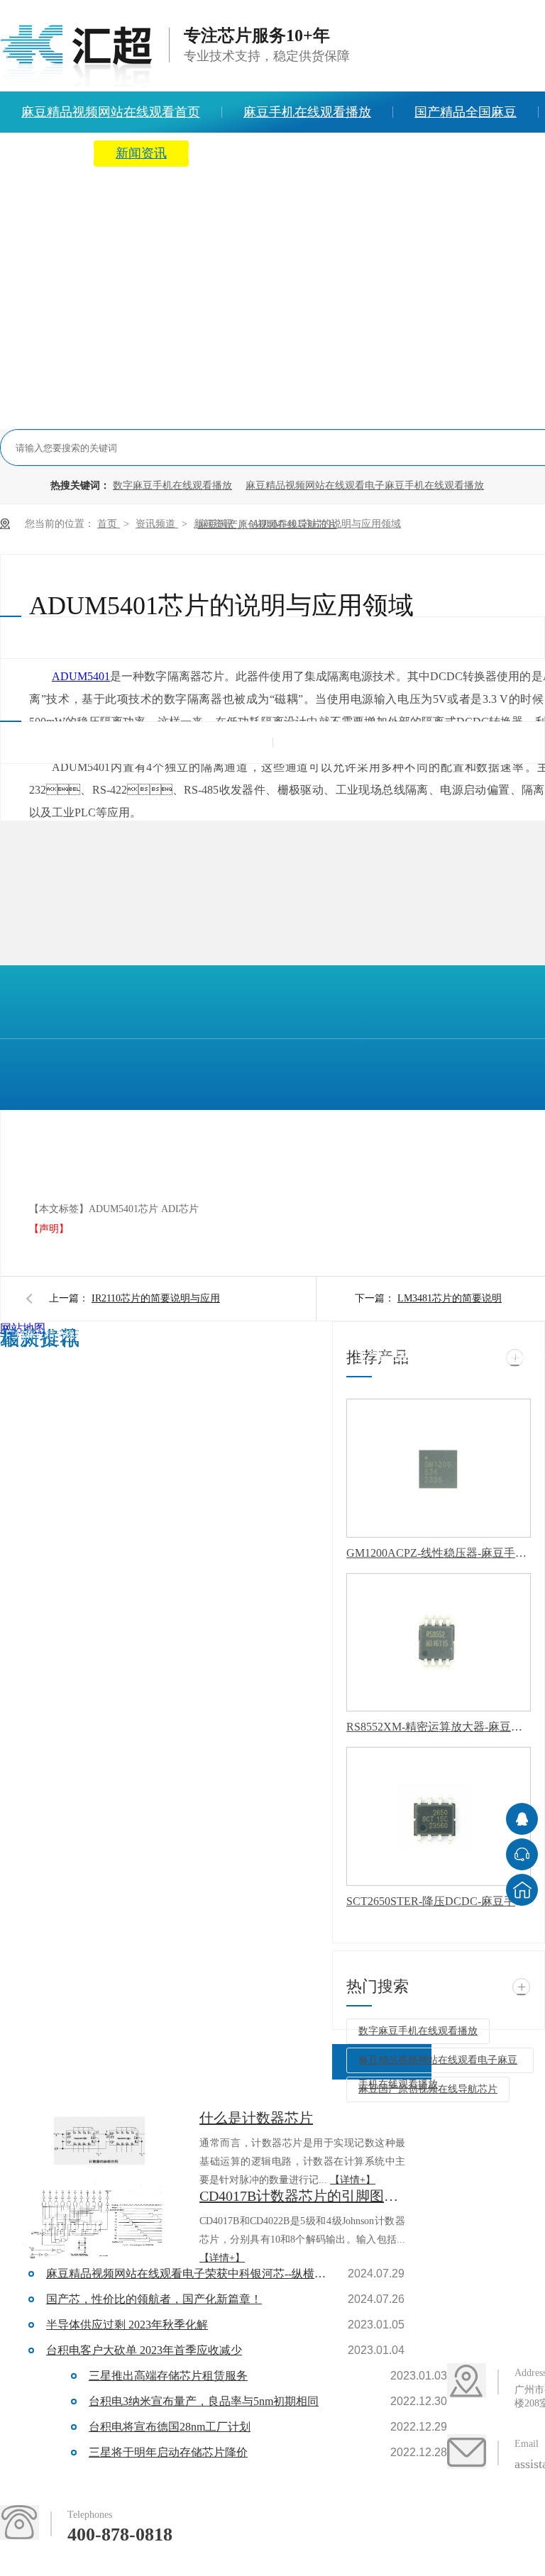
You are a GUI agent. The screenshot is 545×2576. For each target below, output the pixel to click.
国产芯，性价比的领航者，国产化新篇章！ (154, 2299)
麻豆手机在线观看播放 (307, 112)
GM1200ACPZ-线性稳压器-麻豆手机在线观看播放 (439, 1553)
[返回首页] (522, 1890)
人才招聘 (458, 153)
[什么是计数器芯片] (99, 2145)
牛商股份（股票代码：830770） (220, 1361)
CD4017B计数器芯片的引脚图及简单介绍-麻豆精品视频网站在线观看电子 (302, 2196)
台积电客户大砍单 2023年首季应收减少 (144, 2350)
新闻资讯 (141, 153)
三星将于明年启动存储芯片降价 (168, 2452)
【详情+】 (353, 2180)
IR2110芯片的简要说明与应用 (156, 1298)
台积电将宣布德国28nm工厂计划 (170, 2427)
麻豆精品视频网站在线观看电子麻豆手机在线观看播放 (365, 485)
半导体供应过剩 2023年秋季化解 (127, 2325)
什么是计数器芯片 (256, 2118)
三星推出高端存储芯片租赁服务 (168, 2376)
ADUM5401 (81, 676)
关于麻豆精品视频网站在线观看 (299, 153)
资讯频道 (157, 524)
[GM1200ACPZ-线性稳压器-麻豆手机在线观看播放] (439, 1468)
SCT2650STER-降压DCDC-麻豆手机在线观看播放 (439, 1901)
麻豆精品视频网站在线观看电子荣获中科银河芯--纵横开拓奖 (188, 2274)
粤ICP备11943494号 (45, 1361)
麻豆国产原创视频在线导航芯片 (428, 2089)
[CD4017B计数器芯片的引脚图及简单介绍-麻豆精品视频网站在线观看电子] (99, 2223)
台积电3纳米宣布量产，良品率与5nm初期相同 (204, 2401)
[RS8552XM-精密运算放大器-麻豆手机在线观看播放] (439, 1643)
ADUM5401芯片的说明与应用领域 (326, 524)
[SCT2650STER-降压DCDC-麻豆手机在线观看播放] (439, 1816)
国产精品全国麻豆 (466, 112)
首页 (109, 524)
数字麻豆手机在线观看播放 (172, 485)
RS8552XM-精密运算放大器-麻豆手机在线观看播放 (439, 1727)
